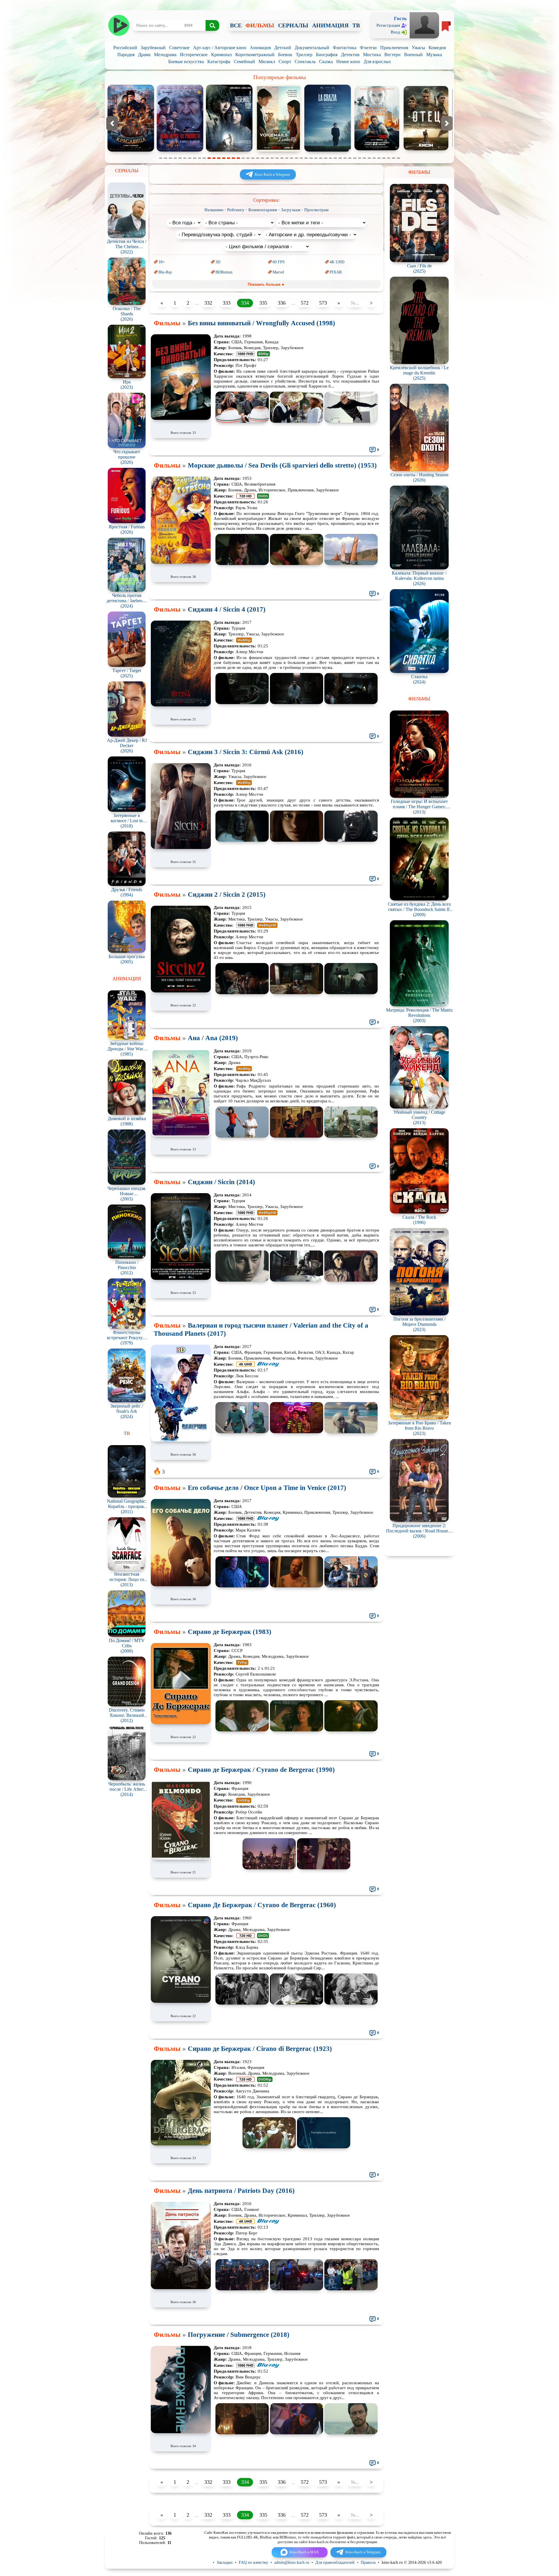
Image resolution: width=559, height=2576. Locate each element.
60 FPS (279, 262)
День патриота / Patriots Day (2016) (241, 2191)
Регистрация (388, 25)
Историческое (194, 55)
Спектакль (305, 62)
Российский (125, 48)
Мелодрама (165, 55)
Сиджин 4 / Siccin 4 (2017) (227, 609)
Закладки (225, 2562)
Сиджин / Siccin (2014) (221, 1182)
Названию (214, 210)
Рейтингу (236, 210)
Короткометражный (255, 55)
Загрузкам (291, 210)
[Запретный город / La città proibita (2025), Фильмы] (328, 150)
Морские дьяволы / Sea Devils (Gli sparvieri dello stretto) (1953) (282, 465)
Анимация (260, 48)
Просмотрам (316, 210)
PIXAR (336, 272)
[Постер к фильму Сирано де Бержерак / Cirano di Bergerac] (181, 2144)
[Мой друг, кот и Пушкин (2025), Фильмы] (377, 150)
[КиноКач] (119, 25)
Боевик (285, 55)
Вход (396, 32)
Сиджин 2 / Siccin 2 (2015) (227, 895)
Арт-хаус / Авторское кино (220, 48)
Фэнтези (368, 48)
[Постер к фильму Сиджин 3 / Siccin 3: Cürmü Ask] (181, 847)
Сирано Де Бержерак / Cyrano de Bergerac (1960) (262, 1905)
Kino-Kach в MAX (304, 2552)
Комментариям (263, 210)
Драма (144, 55)
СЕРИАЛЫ (293, 25)
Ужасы (418, 48)
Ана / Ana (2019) (213, 1038)
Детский (283, 48)
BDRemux (224, 272)
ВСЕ (236, 25)
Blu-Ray (165, 272)
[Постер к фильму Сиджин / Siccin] (181, 1278)
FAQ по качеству (253, 2562)
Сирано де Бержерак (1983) (230, 1632)
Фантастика (345, 48)
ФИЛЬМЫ (260, 25)
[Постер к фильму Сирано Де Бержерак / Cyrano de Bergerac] (181, 2002)
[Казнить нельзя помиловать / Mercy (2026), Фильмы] (131, 150)
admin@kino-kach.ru (292, 2562)
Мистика (372, 55)
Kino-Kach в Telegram (272, 174)
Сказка (326, 62)
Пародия (126, 55)
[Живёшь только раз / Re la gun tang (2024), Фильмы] (426, 150)
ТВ (356, 25)
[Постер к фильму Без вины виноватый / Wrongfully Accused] (181, 418)
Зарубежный (153, 48)
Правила (368, 2562)
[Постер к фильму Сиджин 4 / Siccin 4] (181, 705)
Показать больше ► (267, 284)
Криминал (221, 55)
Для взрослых (377, 62)
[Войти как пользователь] (424, 25)
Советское (179, 48)
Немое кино (348, 62)
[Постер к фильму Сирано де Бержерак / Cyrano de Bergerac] (181, 1858)
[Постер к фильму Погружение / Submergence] (181, 2432)
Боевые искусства (186, 62)
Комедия (437, 48)
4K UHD (337, 262)
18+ (162, 262)
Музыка (434, 55)
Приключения (394, 48)
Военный (413, 55)
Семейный (244, 62)
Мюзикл (267, 62)
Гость (400, 18)
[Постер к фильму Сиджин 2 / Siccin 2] (181, 991)
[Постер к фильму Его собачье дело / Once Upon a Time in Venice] (181, 1585)
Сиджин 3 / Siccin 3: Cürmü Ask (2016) (246, 752)
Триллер (304, 55)
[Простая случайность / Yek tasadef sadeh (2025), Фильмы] (229, 150)
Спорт (285, 62)
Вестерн (392, 55)
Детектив (350, 55)
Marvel (278, 272)
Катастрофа (219, 62)
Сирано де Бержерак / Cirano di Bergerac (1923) (260, 2049)
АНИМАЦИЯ (330, 25)
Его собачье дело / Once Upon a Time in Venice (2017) (267, 1488)
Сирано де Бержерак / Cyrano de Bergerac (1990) (261, 1770)
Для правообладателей (335, 2562)
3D (218, 262)
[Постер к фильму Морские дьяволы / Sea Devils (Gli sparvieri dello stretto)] (181, 562)
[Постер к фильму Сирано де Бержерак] (181, 1723)
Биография (327, 55)
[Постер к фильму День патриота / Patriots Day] (181, 2288)
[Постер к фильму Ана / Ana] (181, 1135)
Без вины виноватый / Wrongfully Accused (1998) (261, 323)
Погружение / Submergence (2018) (239, 2335)
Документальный (312, 48)
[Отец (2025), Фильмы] (180, 150)
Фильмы (167, 323)
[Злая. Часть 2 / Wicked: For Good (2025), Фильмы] (278, 150)
